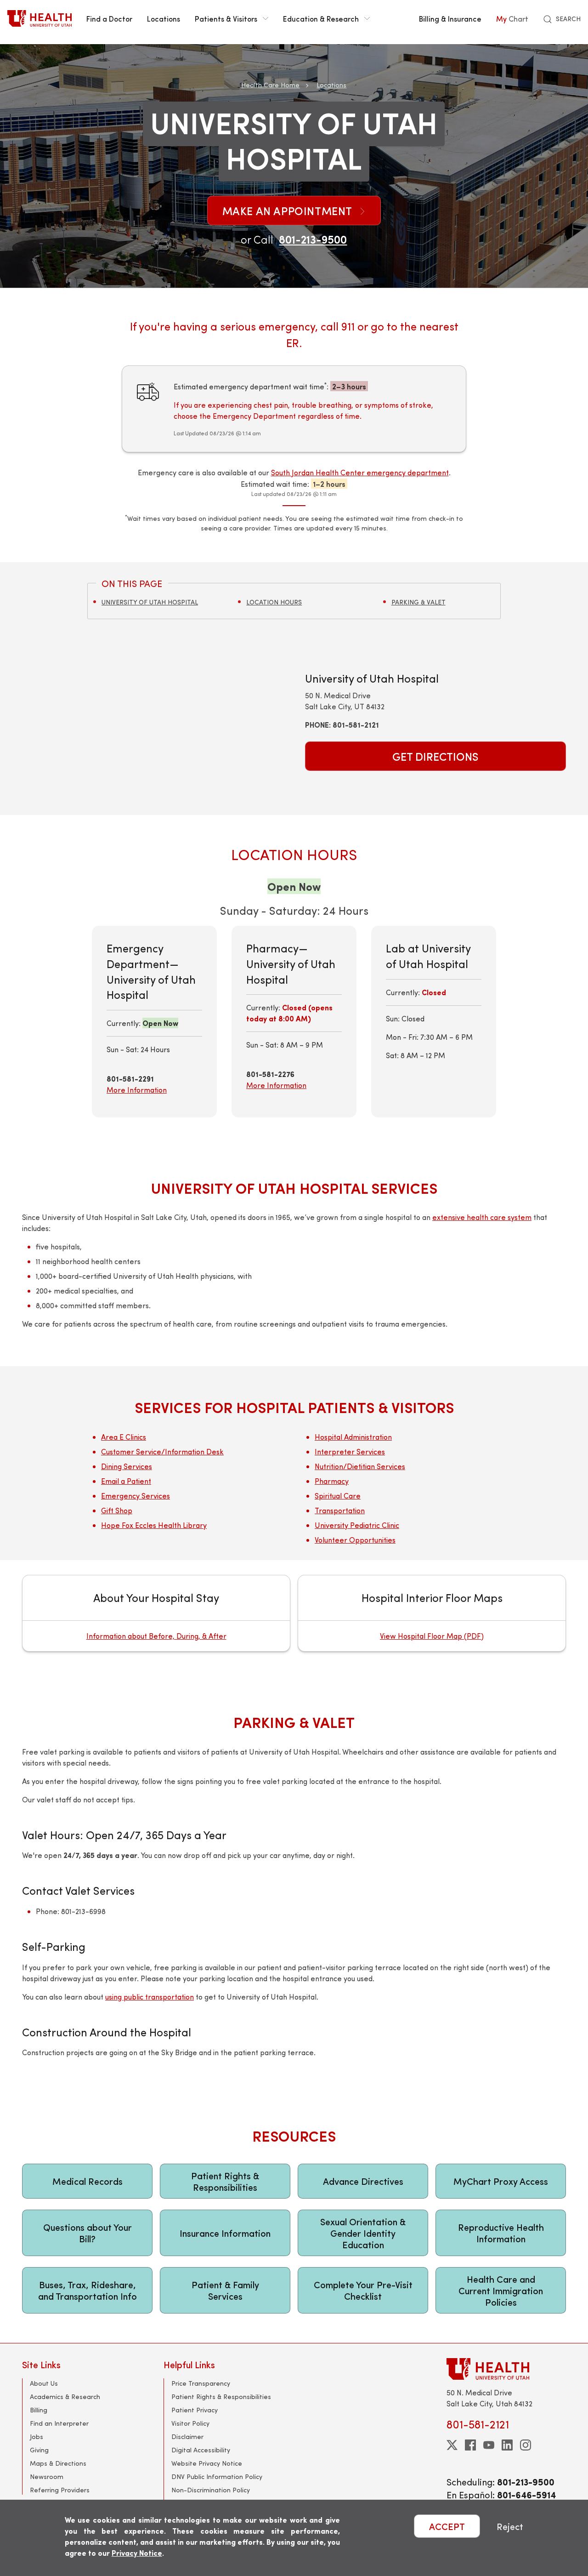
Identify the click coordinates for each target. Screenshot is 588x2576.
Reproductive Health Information (501, 2233)
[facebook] (470, 2445)
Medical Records (88, 2181)
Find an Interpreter (59, 2423)
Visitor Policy (190, 2423)
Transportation (340, 1510)
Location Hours (274, 602)
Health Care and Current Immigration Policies (501, 2290)
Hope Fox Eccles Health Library (154, 1525)
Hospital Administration (353, 1437)
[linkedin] (507, 2445)
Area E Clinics (124, 1437)
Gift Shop (117, 1510)
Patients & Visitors (226, 18)
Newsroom (47, 2476)
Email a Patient (126, 1481)
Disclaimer (187, 2436)
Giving (39, 2450)
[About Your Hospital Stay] (156, 1613)
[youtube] (489, 2445)
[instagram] (526, 2445)
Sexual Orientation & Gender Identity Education (363, 2233)
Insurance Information (225, 2233)
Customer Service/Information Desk (162, 1451)
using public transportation (150, 1997)
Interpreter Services (350, 1451)
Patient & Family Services (225, 2290)
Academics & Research (65, 2396)
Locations (164, 18)
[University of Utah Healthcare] (506, 2369)
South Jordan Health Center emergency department (360, 472)
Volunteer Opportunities (355, 1540)
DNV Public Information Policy (217, 2476)
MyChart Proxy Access (501, 2181)
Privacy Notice (137, 2553)
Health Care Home (270, 85)
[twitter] (452, 2445)
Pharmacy (332, 1481)
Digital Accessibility (201, 2450)
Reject (510, 2526)
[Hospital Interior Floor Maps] (432, 1613)
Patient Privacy (195, 2410)
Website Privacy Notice (207, 2463)
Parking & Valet (418, 602)
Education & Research (321, 18)
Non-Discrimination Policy (211, 2490)
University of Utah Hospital (150, 602)
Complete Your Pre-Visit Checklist (363, 2290)
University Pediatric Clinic (357, 1525)
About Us (44, 2383)
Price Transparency (201, 2383)
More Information (137, 1090)
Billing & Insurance (450, 18)
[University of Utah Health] (40, 18)
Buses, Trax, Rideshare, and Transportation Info (88, 2290)
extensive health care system (482, 1217)
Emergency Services (136, 1496)
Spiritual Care (338, 1496)
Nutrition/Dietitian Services (360, 1466)
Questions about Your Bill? (88, 2233)
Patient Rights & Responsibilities (225, 2181)
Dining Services (127, 1466)
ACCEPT (447, 2526)
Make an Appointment (289, 211)
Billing (39, 2410)
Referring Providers (60, 2490)
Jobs (37, 2436)
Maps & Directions (58, 2463)
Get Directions (435, 756)
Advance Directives (363, 2181)
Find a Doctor (109, 18)
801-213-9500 (313, 239)
